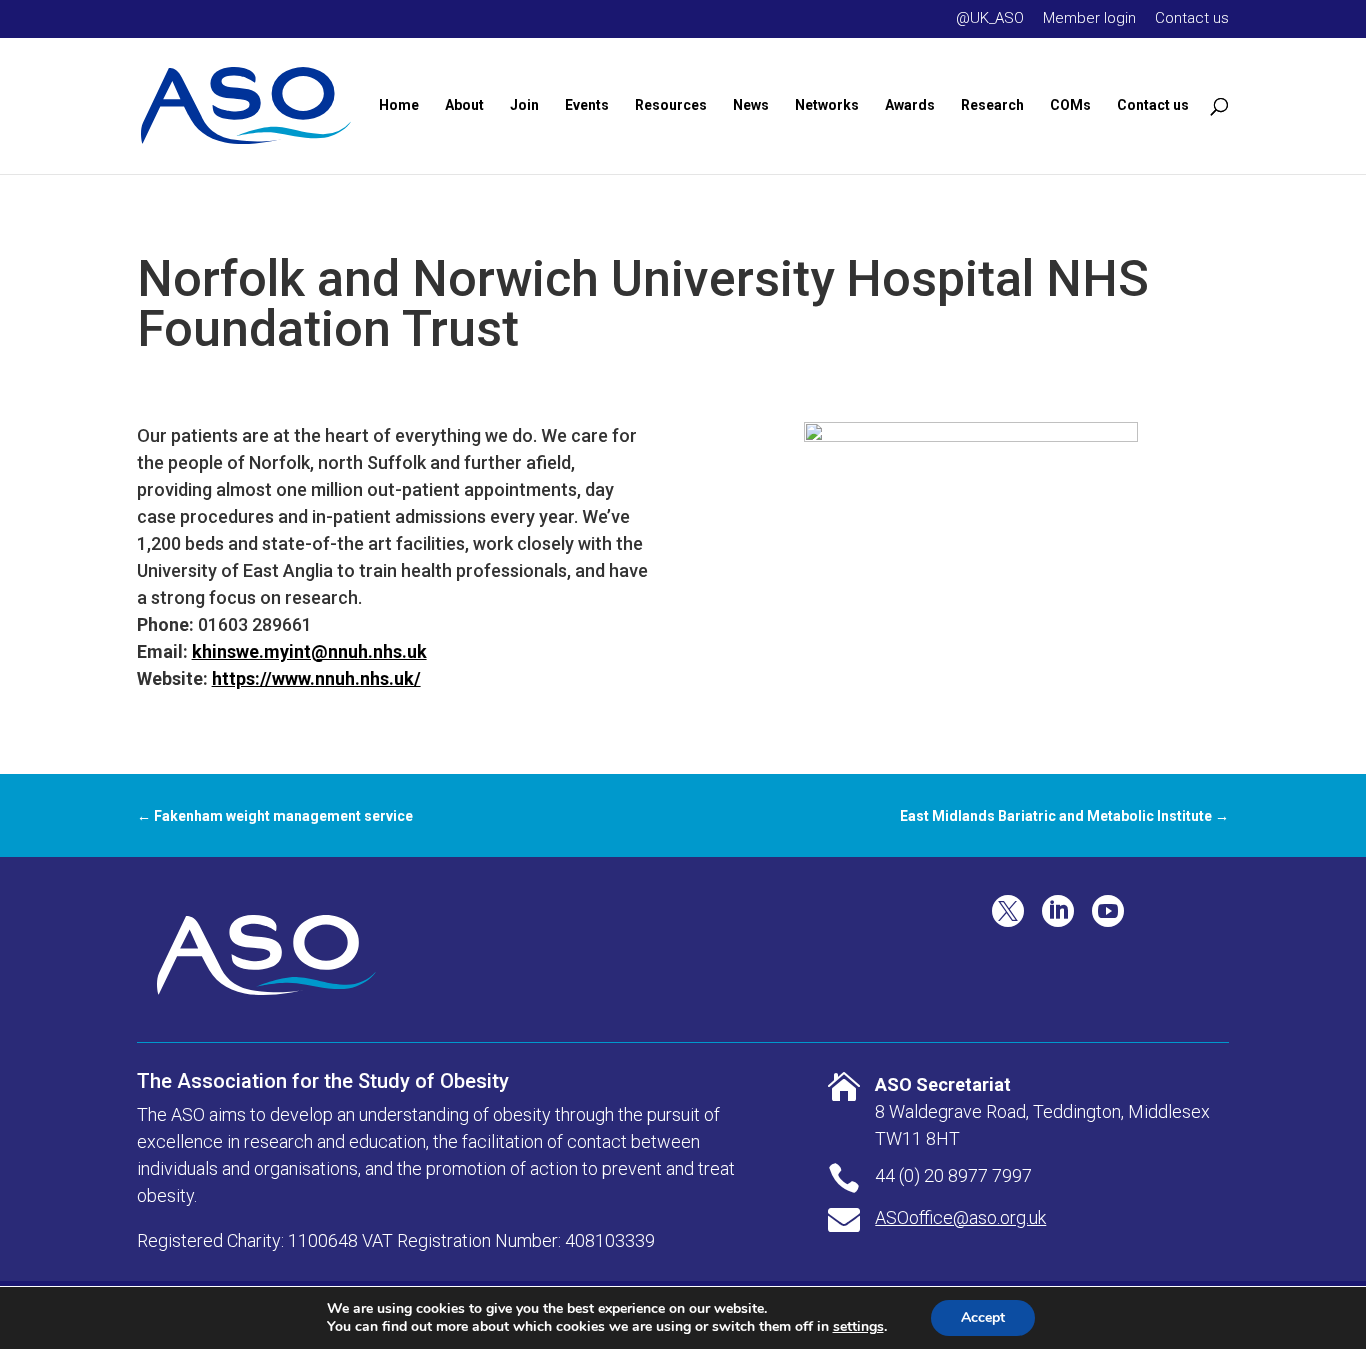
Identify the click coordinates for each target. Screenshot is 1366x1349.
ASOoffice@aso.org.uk (960, 1217)
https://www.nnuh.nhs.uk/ (316, 678)
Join (524, 105)
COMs (1070, 105)
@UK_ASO (990, 19)
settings (858, 1327)
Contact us (1192, 19)
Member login (1089, 19)
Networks (827, 105)
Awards (910, 105)
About (464, 105)
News (751, 105)
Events (587, 105)
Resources (671, 105)
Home (399, 105)
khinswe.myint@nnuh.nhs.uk (309, 651)
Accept (983, 1317)
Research (992, 105)
